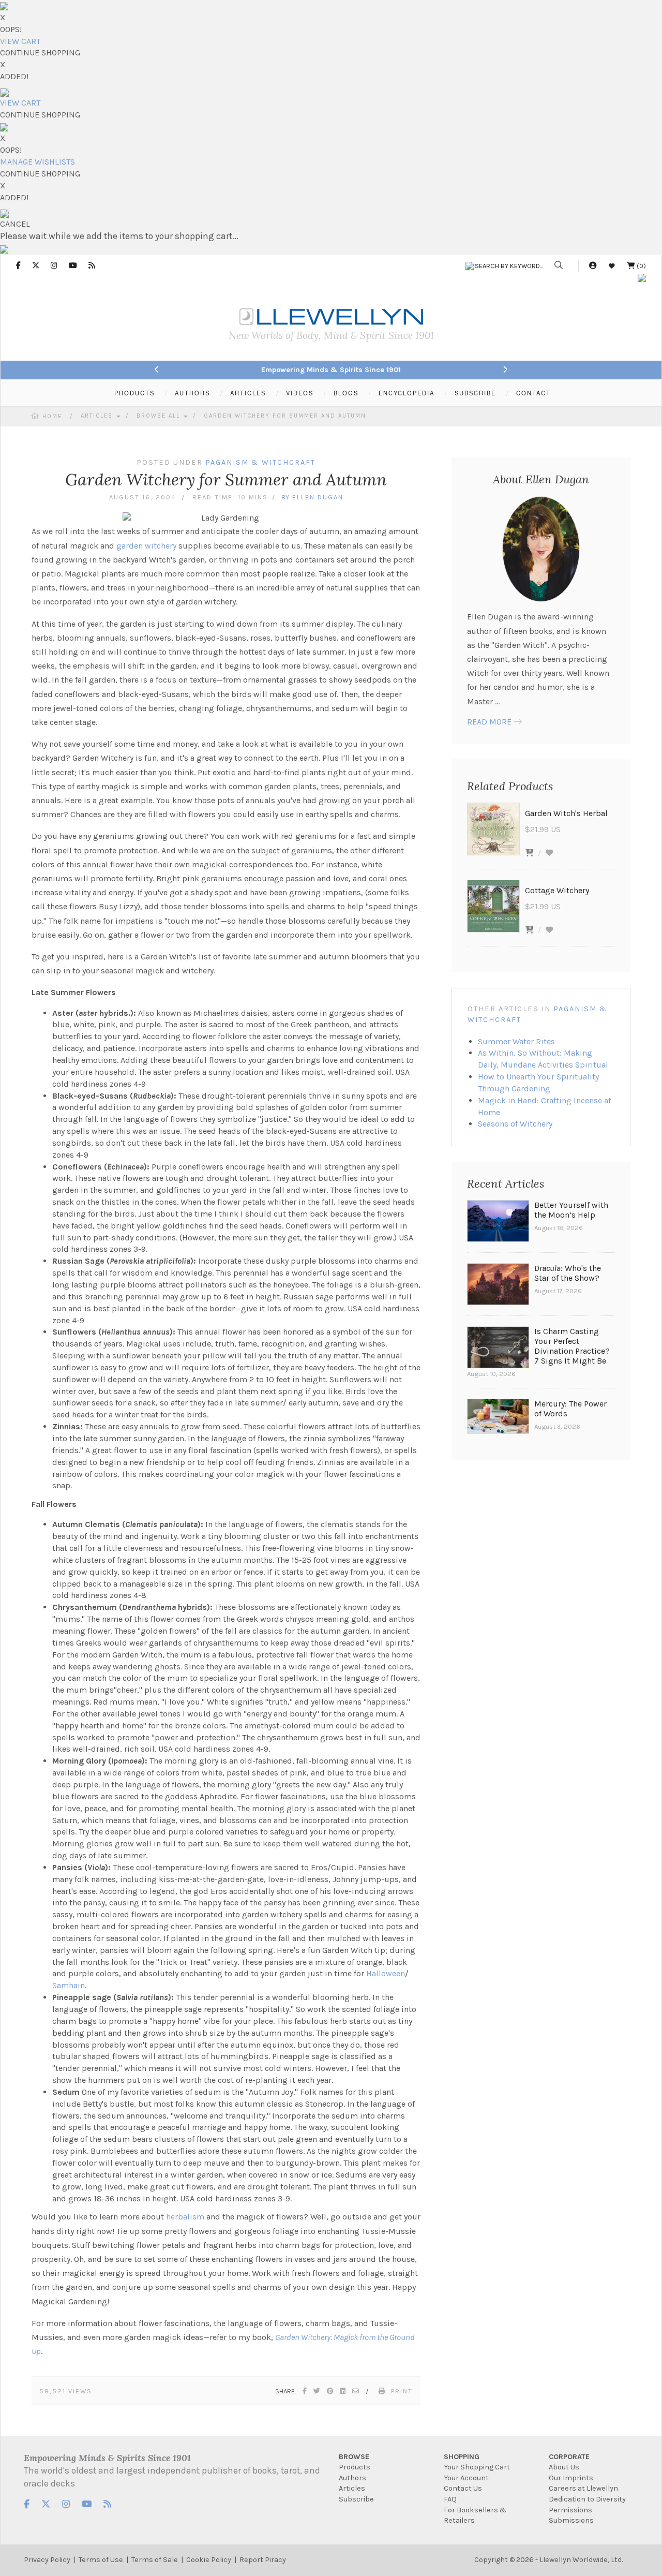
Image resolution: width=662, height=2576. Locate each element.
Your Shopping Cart (477, 2467)
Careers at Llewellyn (583, 2488)
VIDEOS (300, 393)
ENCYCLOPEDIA (407, 393)
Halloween (386, 1973)
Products (355, 2467)
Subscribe (356, 2499)
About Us (564, 2467)
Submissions (571, 2520)
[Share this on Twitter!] (317, 2391)
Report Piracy (263, 2560)
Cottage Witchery (557, 890)
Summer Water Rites (516, 1041)
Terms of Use (101, 2560)
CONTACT (533, 393)
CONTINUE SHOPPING (40, 53)
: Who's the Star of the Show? (568, 1273)
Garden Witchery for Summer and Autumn (285, 416)
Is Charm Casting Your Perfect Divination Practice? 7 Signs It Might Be (572, 1346)
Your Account (466, 2478)
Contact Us (463, 2488)
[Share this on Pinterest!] (330, 2391)
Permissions (570, 2510)
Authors (352, 2478)
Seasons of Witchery (515, 1124)
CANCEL (15, 224)
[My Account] (593, 266)
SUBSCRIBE (475, 393)
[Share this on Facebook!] (305, 2391)
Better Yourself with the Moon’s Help (571, 1210)
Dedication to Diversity (587, 2499)
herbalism (185, 2217)
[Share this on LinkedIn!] (343, 2391)
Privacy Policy (47, 2560)
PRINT (402, 2391)
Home (52, 416)
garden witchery (146, 546)
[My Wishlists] (612, 266)
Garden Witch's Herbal (566, 813)
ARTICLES (248, 393)
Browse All (160, 416)
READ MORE (489, 722)
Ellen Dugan (318, 497)
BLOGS (346, 393)
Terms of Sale (155, 2560)
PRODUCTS (134, 393)
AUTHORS (192, 393)
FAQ (450, 2499)
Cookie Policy (209, 2560)
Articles (98, 416)
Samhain (69, 1985)
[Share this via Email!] (356, 2391)
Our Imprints (571, 2478)
